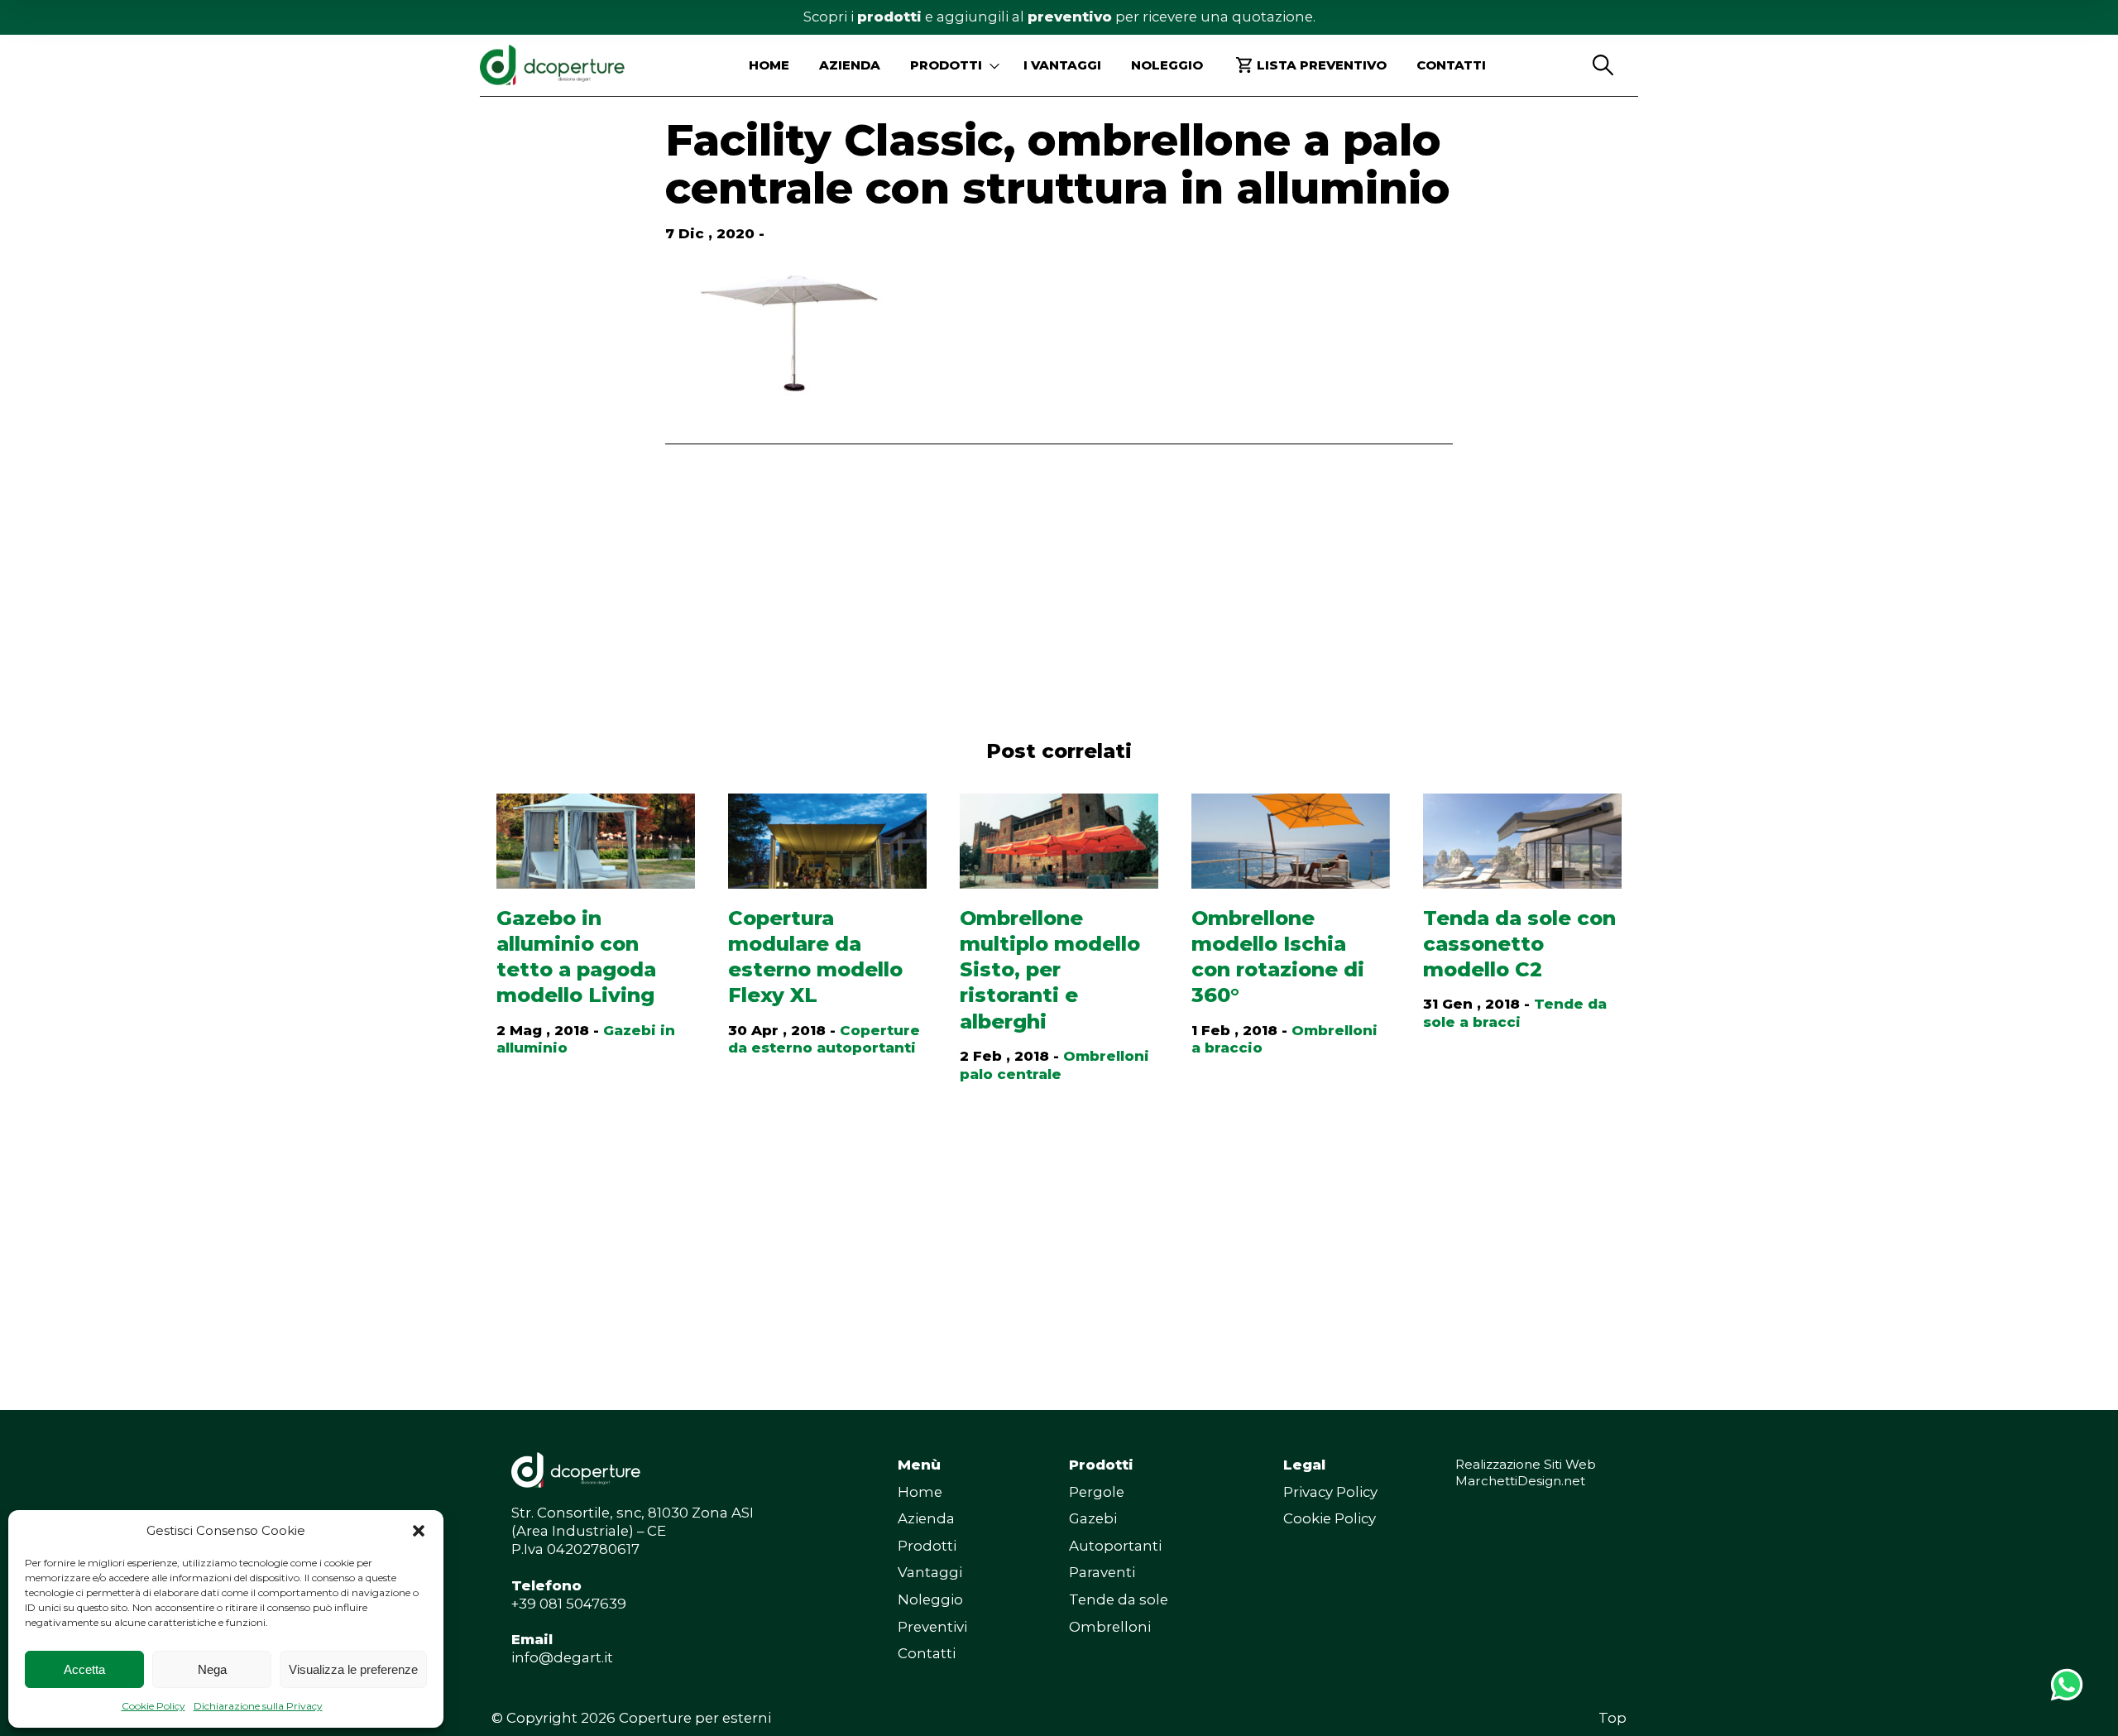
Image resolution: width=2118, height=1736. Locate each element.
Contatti (1451, 65)
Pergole (1097, 1492)
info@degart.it (562, 1657)
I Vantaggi (1062, 65)
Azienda (850, 65)
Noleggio (1167, 65)
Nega (212, 1669)
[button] (419, 1531)
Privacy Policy (1330, 1492)
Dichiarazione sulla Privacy (258, 1706)
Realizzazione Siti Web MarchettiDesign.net (1526, 1472)
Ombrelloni (1110, 1627)
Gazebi (1093, 1518)
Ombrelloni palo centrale (1054, 1065)
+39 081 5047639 (569, 1604)
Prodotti (927, 1546)
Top (1612, 1718)
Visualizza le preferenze (353, 1669)
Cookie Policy (153, 1706)
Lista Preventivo (1322, 65)
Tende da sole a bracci (1515, 1013)
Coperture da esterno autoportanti (824, 1039)
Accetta (84, 1669)
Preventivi (932, 1627)
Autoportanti (1115, 1546)
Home (769, 65)
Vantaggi (930, 1572)
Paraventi (1102, 1572)
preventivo (1070, 17)
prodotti (889, 17)
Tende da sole (1119, 1599)
